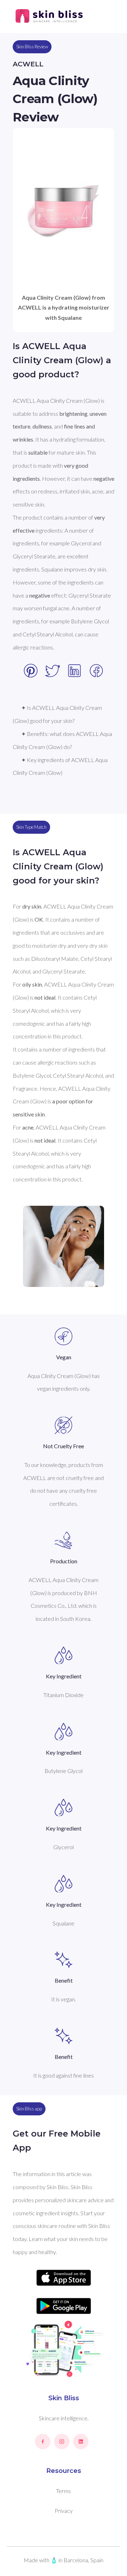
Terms (64, 2491)
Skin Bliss (64, 2398)
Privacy (64, 2511)
